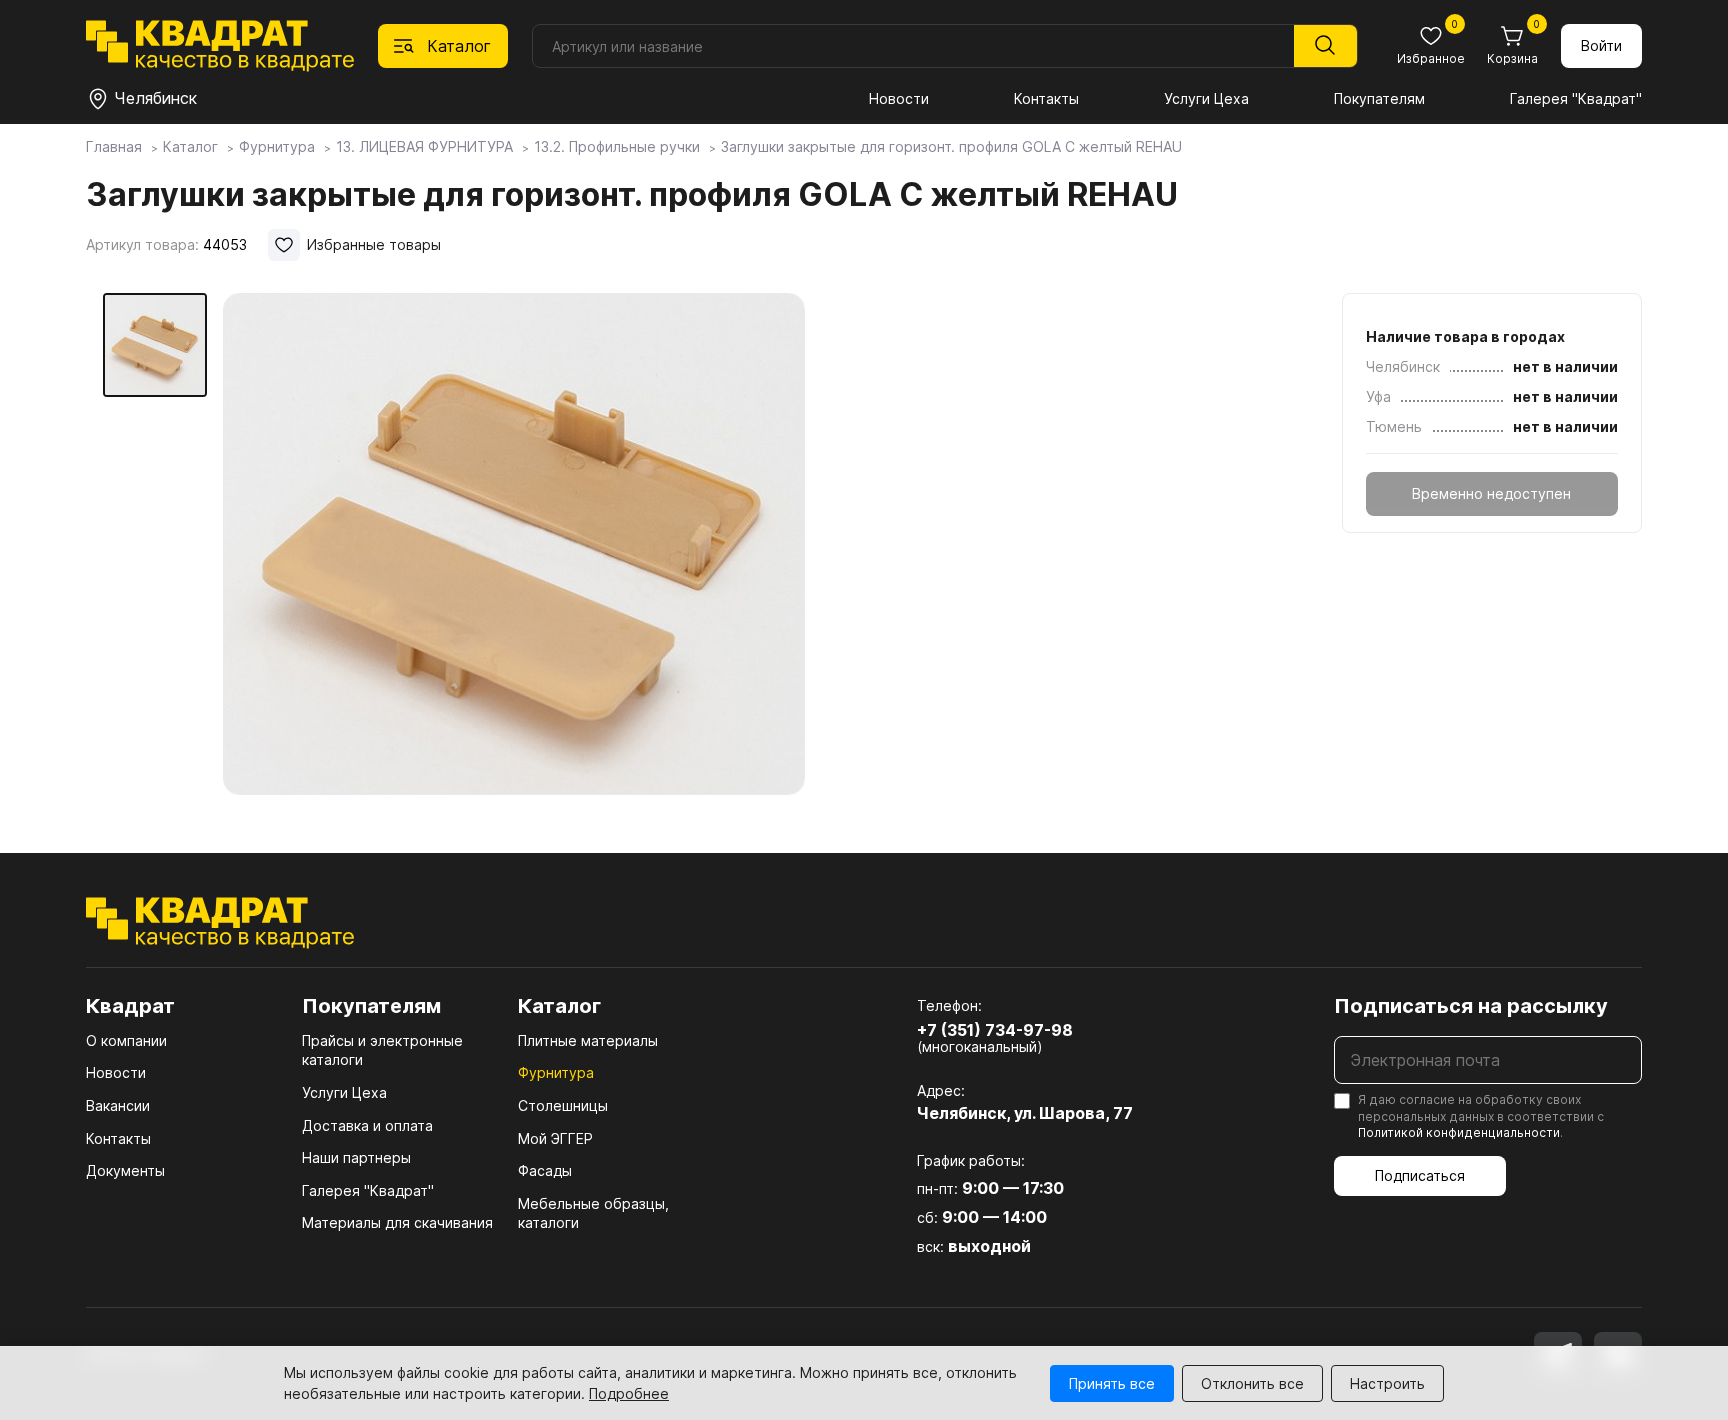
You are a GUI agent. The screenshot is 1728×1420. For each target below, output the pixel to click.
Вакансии (118, 1105)
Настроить (1387, 1383)
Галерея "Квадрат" (1576, 98)
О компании (126, 1040)
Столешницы (563, 1105)
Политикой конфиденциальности (1459, 1132)
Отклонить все (1252, 1383)
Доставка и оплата (367, 1125)
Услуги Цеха (1206, 98)
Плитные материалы (588, 1040)
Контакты (1046, 98)
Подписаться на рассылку (1471, 1006)
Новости (899, 98)
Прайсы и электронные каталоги (382, 1050)
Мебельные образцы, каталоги (593, 1213)
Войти (1601, 45)
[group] (514, 544)
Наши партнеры (356, 1157)
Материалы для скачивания (397, 1222)
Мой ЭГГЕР (555, 1138)
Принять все (1112, 1383)
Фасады (545, 1170)
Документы (125, 1170)
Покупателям (1379, 98)
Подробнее (629, 1393)
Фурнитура (556, 1072)
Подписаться (1420, 1175)
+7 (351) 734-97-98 (995, 1030)
